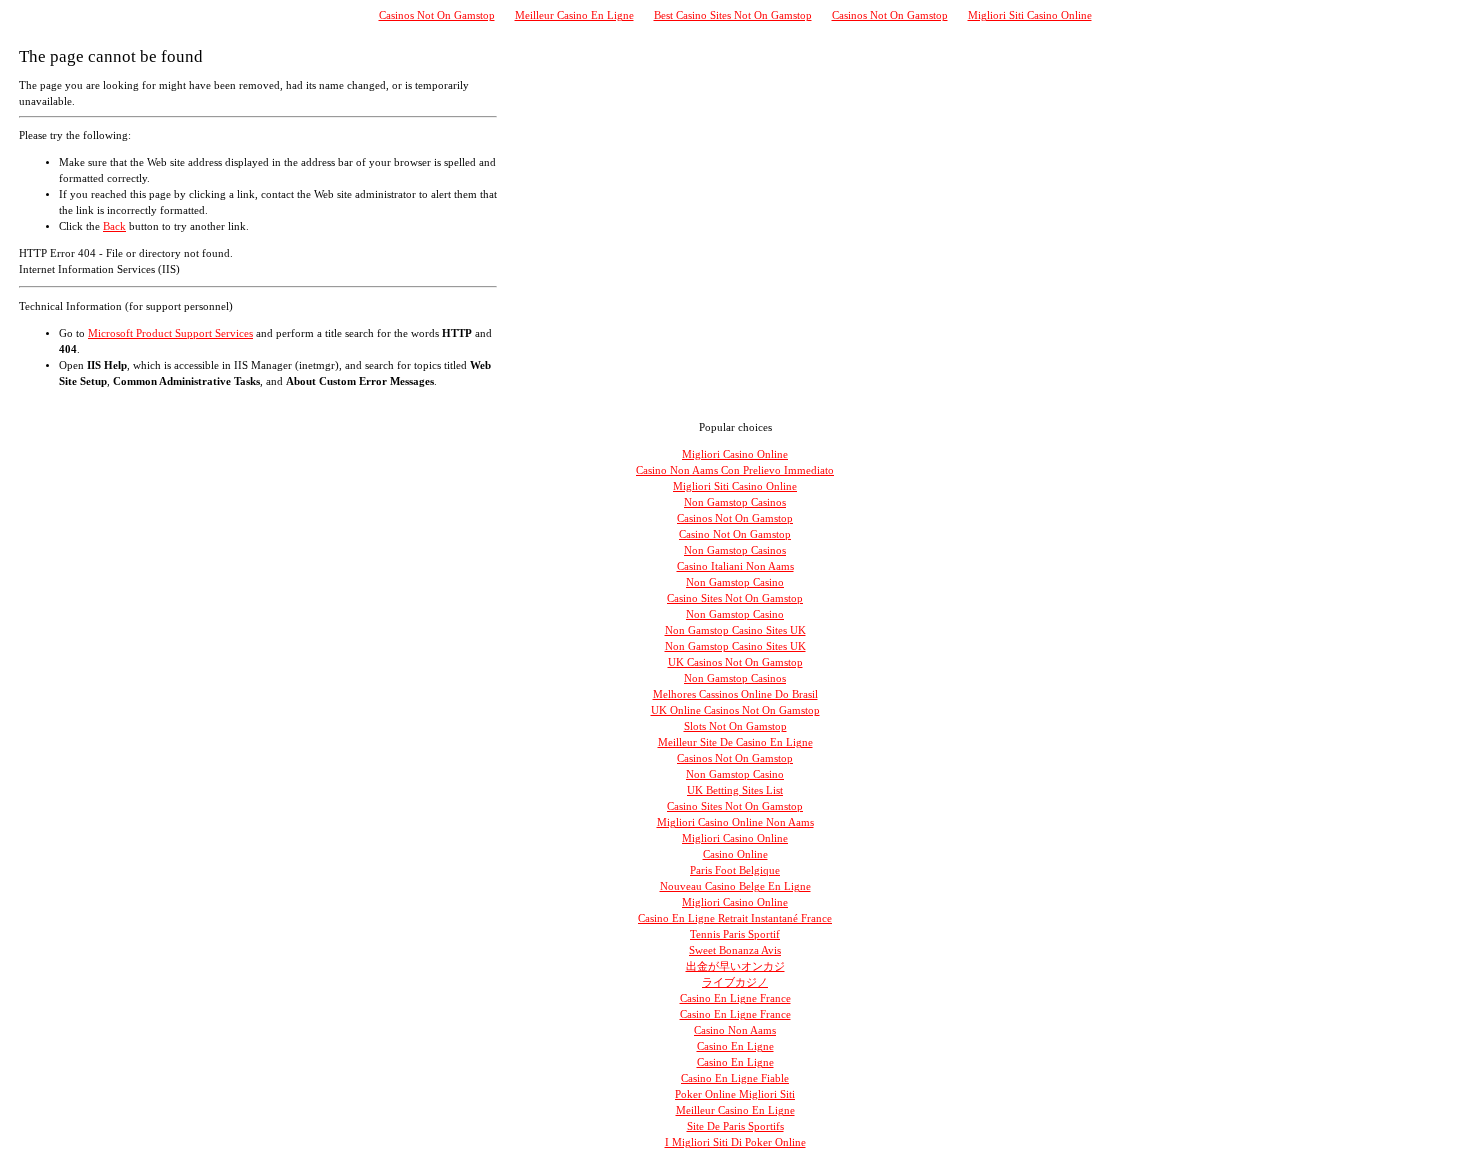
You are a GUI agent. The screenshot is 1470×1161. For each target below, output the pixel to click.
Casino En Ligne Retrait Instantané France (735, 918)
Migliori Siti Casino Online (1030, 15)
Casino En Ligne (735, 1046)
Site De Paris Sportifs (735, 1126)
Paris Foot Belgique (735, 870)
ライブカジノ (735, 982)
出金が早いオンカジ (735, 966)
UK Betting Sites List (735, 790)
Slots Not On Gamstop (735, 726)
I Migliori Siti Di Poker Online (735, 1142)
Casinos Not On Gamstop (437, 15)
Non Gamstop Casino (735, 582)
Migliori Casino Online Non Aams (735, 822)
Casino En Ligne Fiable (735, 1078)
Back (114, 226)
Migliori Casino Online (735, 454)
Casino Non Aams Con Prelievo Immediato (735, 470)
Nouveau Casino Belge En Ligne (735, 886)
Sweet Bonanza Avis (735, 950)
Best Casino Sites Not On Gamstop (733, 15)
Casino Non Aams (735, 1030)
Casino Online (735, 854)
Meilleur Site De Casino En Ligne (735, 742)
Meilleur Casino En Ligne (574, 15)
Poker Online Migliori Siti (735, 1094)
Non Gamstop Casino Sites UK (735, 630)
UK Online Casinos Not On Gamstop (735, 710)
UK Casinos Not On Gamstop (735, 662)
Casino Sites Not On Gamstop (735, 598)
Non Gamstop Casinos (735, 502)
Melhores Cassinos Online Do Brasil (735, 694)
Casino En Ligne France (735, 998)
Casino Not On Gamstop (735, 534)
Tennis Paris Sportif (735, 934)
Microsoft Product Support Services (170, 333)
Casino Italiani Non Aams (735, 566)
